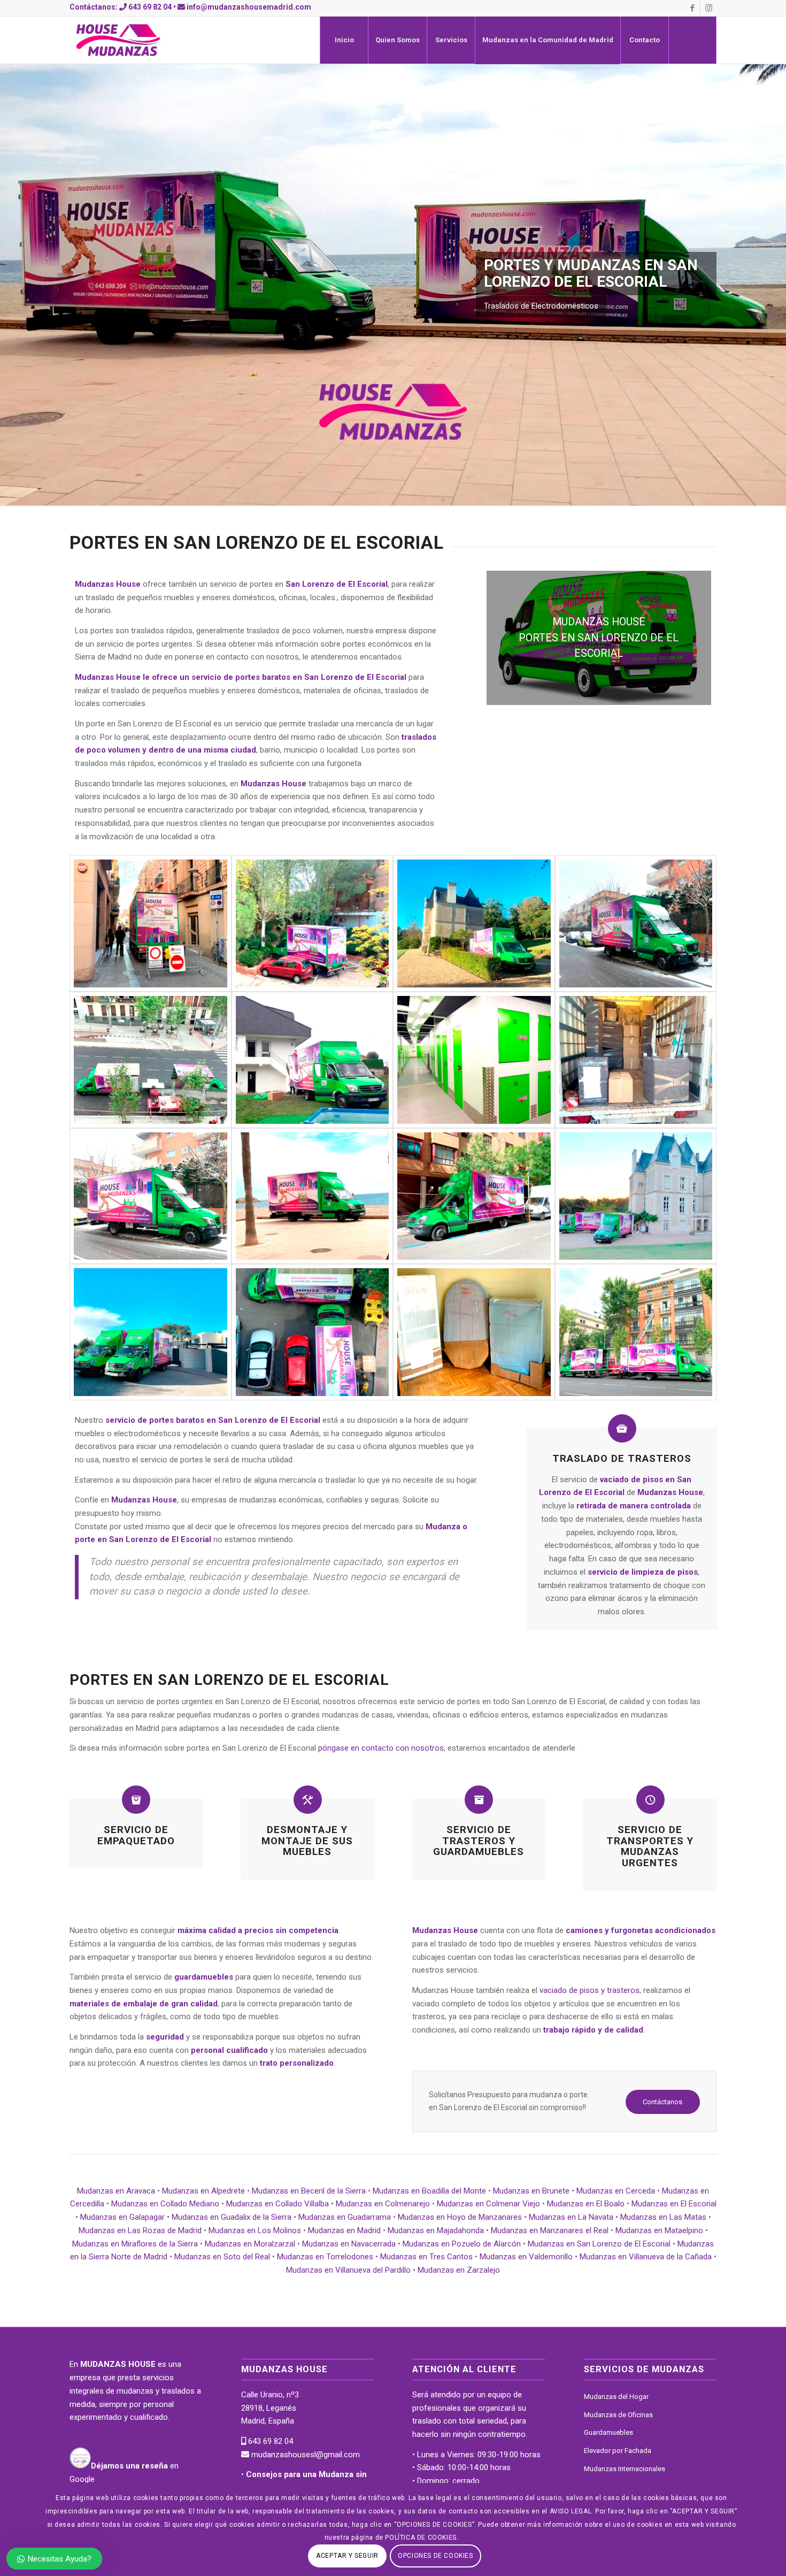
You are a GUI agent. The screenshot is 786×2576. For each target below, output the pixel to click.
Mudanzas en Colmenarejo (383, 2204)
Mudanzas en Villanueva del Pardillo (348, 2270)
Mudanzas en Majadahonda (436, 2230)
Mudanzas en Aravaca (116, 2191)
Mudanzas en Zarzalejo (459, 2270)
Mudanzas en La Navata (571, 2217)
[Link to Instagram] (708, 8)
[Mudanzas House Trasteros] (474, 1060)
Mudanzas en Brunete (531, 2191)
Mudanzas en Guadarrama (345, 2217)
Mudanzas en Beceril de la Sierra (309, 2191)
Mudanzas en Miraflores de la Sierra (135, 2244)
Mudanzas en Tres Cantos (426, 2257)
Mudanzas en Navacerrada (349, 2244)
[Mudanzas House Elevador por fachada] (313, 1332)
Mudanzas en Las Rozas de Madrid (140, 2230)
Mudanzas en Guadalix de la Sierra (232, 2217)
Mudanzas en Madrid (344, 2230)
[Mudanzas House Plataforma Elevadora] (636, 1332)
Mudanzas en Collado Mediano (165, 2204)
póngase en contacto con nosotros (381, 1748)
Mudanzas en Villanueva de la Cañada (646, 2257)
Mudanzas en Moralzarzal (250, 2244)
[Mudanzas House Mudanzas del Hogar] (474, 1196)
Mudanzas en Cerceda (616, 2191)
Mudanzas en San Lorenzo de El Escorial (599, 2244)
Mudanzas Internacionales (625, 2469)
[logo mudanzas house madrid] (118, 40)
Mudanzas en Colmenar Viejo (488, 2204)
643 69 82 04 (150, 7)
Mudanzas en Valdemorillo (526, 2257)
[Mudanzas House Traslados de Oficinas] (151, 1196)
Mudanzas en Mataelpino (659, 2230)
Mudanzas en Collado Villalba (278, 2204)
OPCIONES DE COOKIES (435, 2556)
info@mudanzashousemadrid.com (249, 7)
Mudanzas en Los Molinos (255, 2230)
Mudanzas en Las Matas (663, 2217)
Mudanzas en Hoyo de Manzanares (460, 2217)
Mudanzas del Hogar (616, 2397)
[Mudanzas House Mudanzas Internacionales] (636, 1196)
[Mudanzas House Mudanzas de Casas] (151, 1332)
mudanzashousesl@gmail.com (305, 2455)
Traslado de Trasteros (622, 1459)
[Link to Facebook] (692, 8)
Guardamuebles (608, 2432)
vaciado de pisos (631, 1479)
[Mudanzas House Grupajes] (313, 1060)
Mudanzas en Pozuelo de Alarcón (462, 2244)
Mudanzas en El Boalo (586, 2204)
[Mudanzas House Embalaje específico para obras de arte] (474, 1332)
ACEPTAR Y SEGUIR (347, 2556)
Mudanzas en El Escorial (674, 2204)
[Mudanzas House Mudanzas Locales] (313, 923)
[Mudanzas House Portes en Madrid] (151, 1060)
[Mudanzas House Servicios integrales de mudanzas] (151, 923)
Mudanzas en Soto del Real (222, 2257)
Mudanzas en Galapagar (122, 2217)
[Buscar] (692, 40)
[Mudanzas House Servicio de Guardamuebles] (474, 923)
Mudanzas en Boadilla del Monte (429, 2191)
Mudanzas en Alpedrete (203, 2191)
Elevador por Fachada (618, 2451)
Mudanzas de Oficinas (618, 2415)
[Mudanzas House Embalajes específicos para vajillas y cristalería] (636, 1060)
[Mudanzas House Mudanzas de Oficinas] (636, 923)
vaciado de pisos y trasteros (589, 1990)
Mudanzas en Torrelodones (325, 2257)
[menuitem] (344, 40)
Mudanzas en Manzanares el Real (550, 2230)
